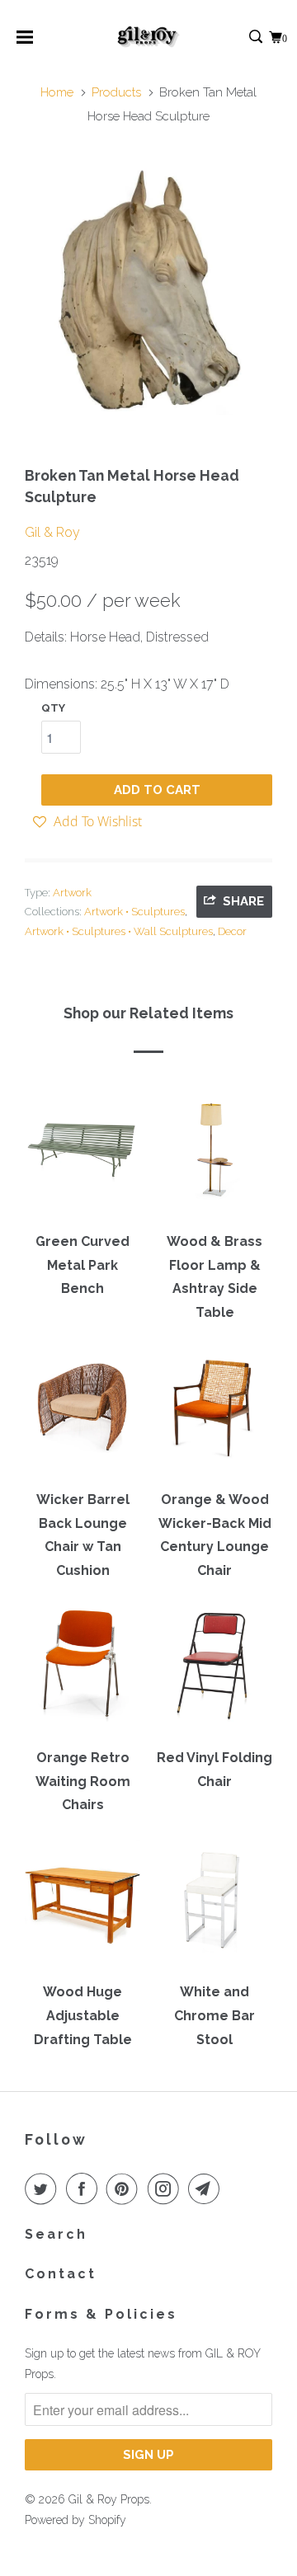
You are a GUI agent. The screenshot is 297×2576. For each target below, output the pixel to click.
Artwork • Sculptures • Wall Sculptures (119, 931)
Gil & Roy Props (109, 2499)
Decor (232, 931)
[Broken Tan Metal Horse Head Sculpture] (148, 291)
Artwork (72, 893)
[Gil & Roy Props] (149, 37)
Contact (61, 2274)
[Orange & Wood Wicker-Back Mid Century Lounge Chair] (214, 1413)
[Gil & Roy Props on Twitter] (44, 2188)
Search (56, 2234)
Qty (53, 708)
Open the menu (25, 42)
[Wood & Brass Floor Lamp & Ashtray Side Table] (214, 1155)
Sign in (238, 38)
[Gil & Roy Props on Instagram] (167, 2188)
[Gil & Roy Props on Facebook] (85, 2188)
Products (116, 92)
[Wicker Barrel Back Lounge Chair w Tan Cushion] (82, 1413)
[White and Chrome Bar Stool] (214, 1906)
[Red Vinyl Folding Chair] (214, 1671)
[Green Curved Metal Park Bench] (82, 1155)
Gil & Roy (52, 532)
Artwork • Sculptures (134, 912)
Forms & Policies (101, 2314)
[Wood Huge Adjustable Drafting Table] (82, 1906)
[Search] (257, 38)
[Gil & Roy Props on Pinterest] (125, 2188)
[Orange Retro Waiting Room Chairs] (82, 1671)
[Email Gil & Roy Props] (207, 2188)
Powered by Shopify (75, 2520)
